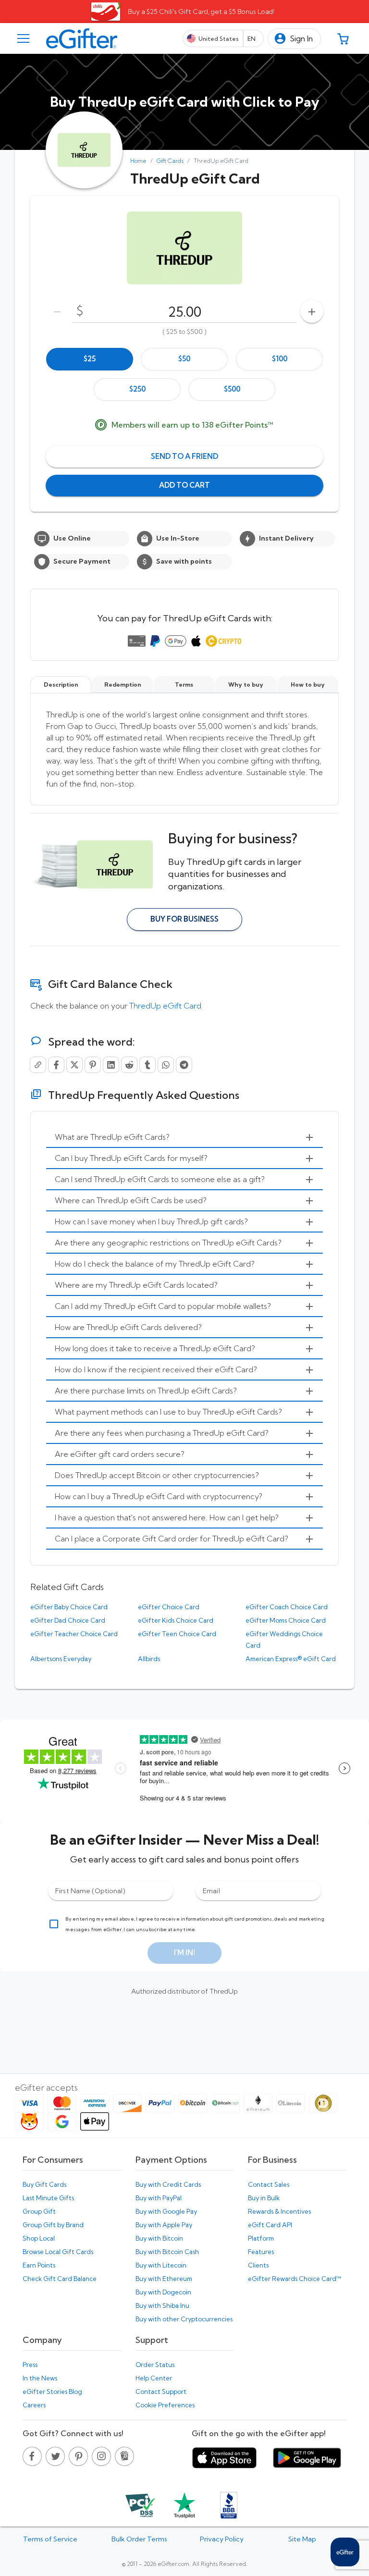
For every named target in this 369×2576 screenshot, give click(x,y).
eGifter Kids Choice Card (176, 1620)
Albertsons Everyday (61, 1659)
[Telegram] (184, 1065)
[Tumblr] (148, 1065)
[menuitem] (184, 1137)
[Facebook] (56, 1065)
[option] (90, 359)
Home (138, 161)
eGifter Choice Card (169, 1607)
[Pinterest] (93, 1065)
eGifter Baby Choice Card (69, 1607)
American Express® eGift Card (291, 1659)
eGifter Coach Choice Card (287, 1607)
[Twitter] (74, 1065)
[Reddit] (129, 1065)
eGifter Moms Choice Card (286, 1620)
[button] (294, 39)
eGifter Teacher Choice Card (74, 1634)
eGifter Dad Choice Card (68, 1620)
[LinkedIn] (111, 1065)
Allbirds (149, 1659)
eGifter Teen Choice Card (177, 1634)
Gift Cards (170, 161)
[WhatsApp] (166, 1065)
